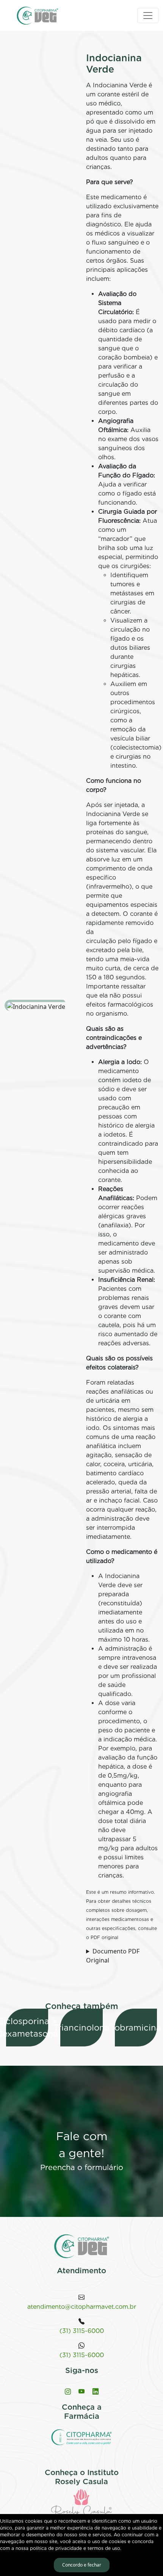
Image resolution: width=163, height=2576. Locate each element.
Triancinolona (81, 2028)
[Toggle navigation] (148, 15)
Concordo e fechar (82, 2565)
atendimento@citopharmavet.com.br (82, 2307)
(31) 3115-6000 (82, 2331)
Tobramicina (136, 2028)
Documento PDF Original (113, 1956)
